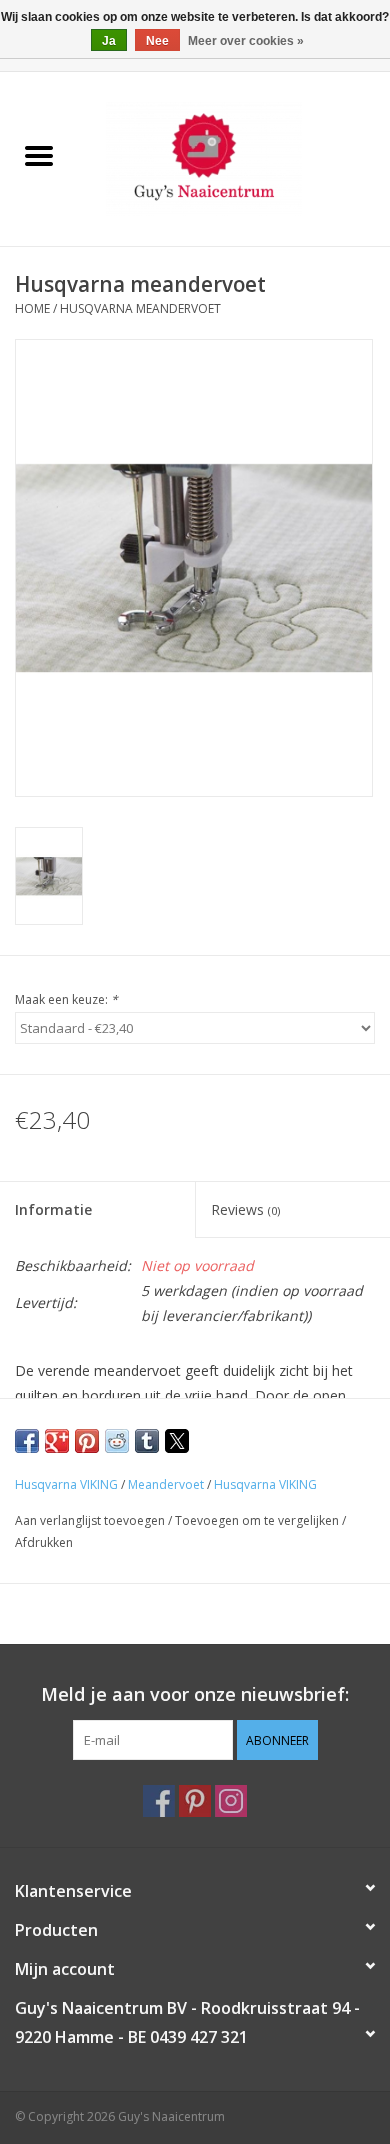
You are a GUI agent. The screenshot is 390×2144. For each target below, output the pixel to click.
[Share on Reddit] (117, 1441)
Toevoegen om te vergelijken (258, 1520)
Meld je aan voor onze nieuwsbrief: (195, 1694)
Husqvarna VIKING (66, 1484)
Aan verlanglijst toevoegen (91, 1520)
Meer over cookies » (246, 41)
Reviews (245, 1209)
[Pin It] (87, 1441)
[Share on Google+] (57, 1441)
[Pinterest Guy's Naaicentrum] (195, 1801)
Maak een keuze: (66, 999)
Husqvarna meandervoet (140, 308)
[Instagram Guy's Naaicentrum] (231, 1801)
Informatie (53, 1209)
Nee (157, 41)
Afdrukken (44, 1542)
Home (32, 308)
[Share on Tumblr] (147, 1441)
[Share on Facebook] (27, 1441)
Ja (109, 41)
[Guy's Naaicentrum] (234, 157)
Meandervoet (166, 1484)
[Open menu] (39, 155)
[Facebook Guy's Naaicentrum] (159, 1801)
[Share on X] (177, 1441)
